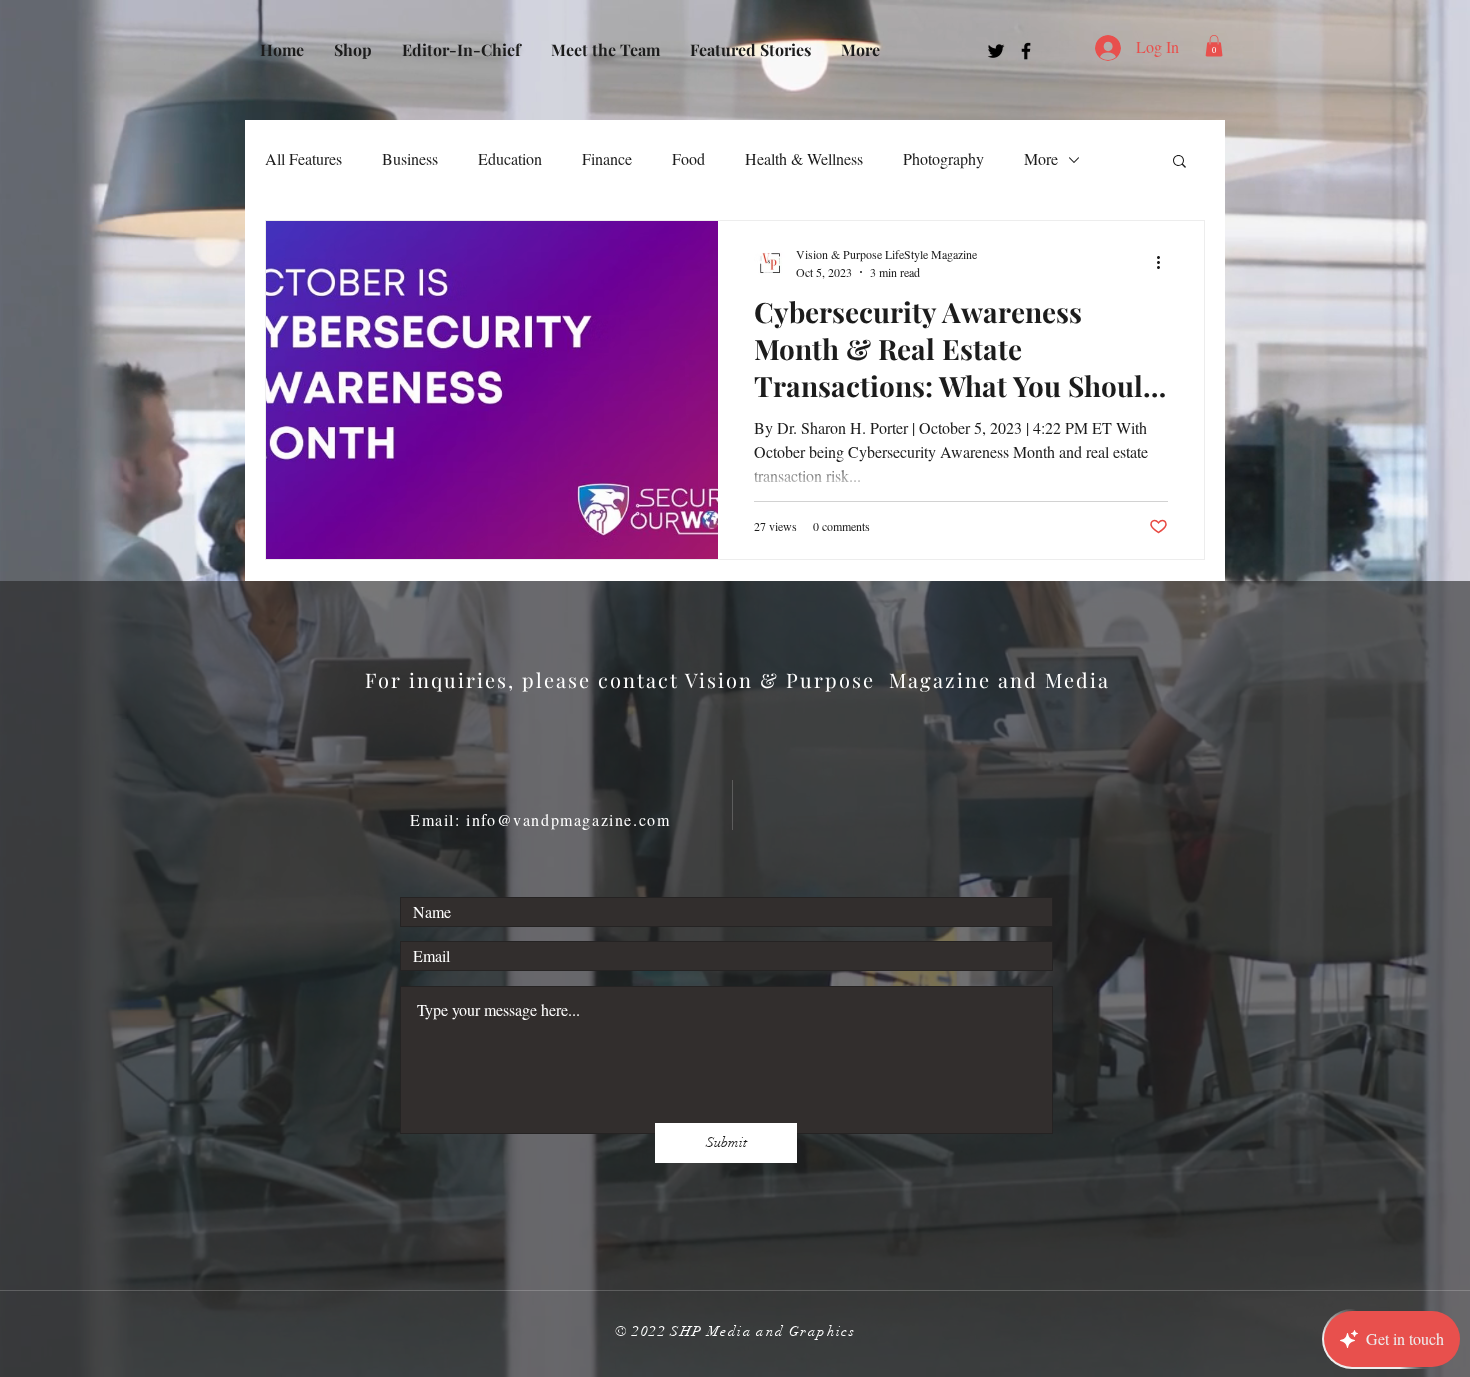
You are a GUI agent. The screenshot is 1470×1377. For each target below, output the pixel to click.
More (1041, 158)
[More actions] (1165, 262)
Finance (607, 158)
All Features (303, 158)
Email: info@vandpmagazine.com (540, 819)
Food (688, 158)
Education (510, 158)
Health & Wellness (804, 158)
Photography (943, 158)
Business (410, 158)
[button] (1214, 46)
